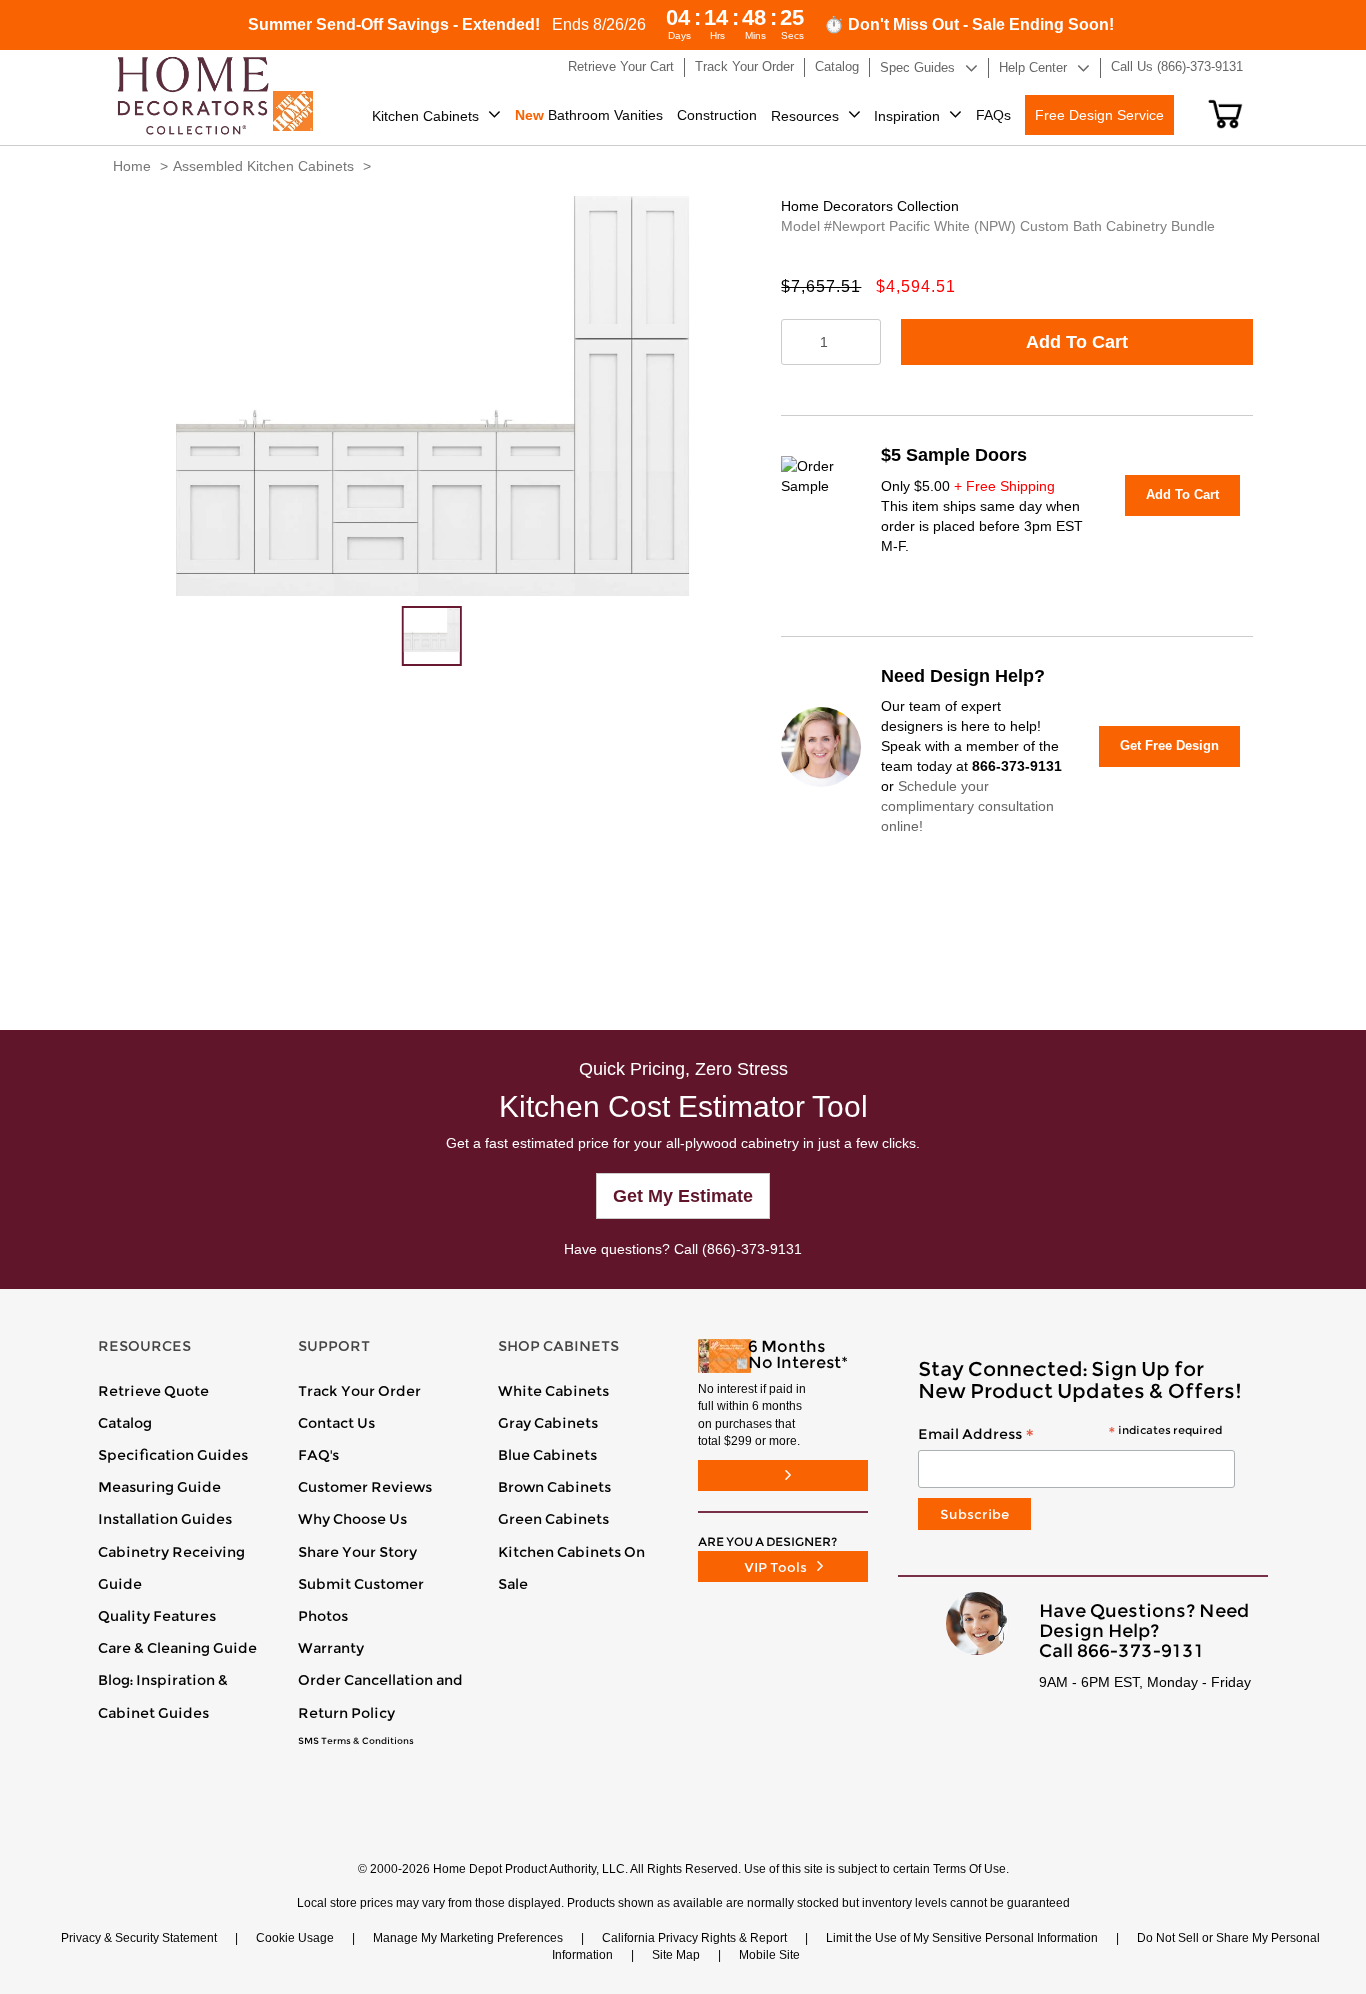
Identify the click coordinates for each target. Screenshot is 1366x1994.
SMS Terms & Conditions (356, 1741)
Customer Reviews (365, 1487)
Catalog (125, 1423)
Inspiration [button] (907, 116)
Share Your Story (357, 1552)
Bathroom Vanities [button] (589, 115)
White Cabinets (553, 1391)
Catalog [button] (837, 66)
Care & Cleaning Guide (177, 1648)
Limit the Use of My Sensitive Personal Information (962, 1938)
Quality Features (157, 1616)
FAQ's (318, 1455)
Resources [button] (805, 116)
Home (132, 166)
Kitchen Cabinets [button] (425, 116)
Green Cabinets (553, 1519)
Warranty (331, 1648)
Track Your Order (359, 1391)
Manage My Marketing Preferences (468, 1938)
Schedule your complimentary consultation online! (967, 806)
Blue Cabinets (547, 1455)
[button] (1225, 114)
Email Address (1070, 1435)
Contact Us (336, 1423)
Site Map (676, 1955)
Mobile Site (769, 1955)
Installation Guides (165, 1519)
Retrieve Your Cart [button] (621, 66)
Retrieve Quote (153, 1391)
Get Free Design (1169, 745)
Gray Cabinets (548, 1423)
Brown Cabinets (554, 1487)
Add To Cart (1077, 342)
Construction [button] (717, 115)
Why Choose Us (352, 1519)
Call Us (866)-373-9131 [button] (1177, 66)
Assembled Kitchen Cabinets (263, 166)
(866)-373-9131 (752, 1249)
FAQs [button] (993, 115)
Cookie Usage (295, 1938)
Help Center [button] (1033, 67)
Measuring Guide (159, 1487)
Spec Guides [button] (917, 67)
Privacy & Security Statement (139, 1938)
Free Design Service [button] (1099, 115)
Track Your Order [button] (744, 66)
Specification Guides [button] (173, 1455)
